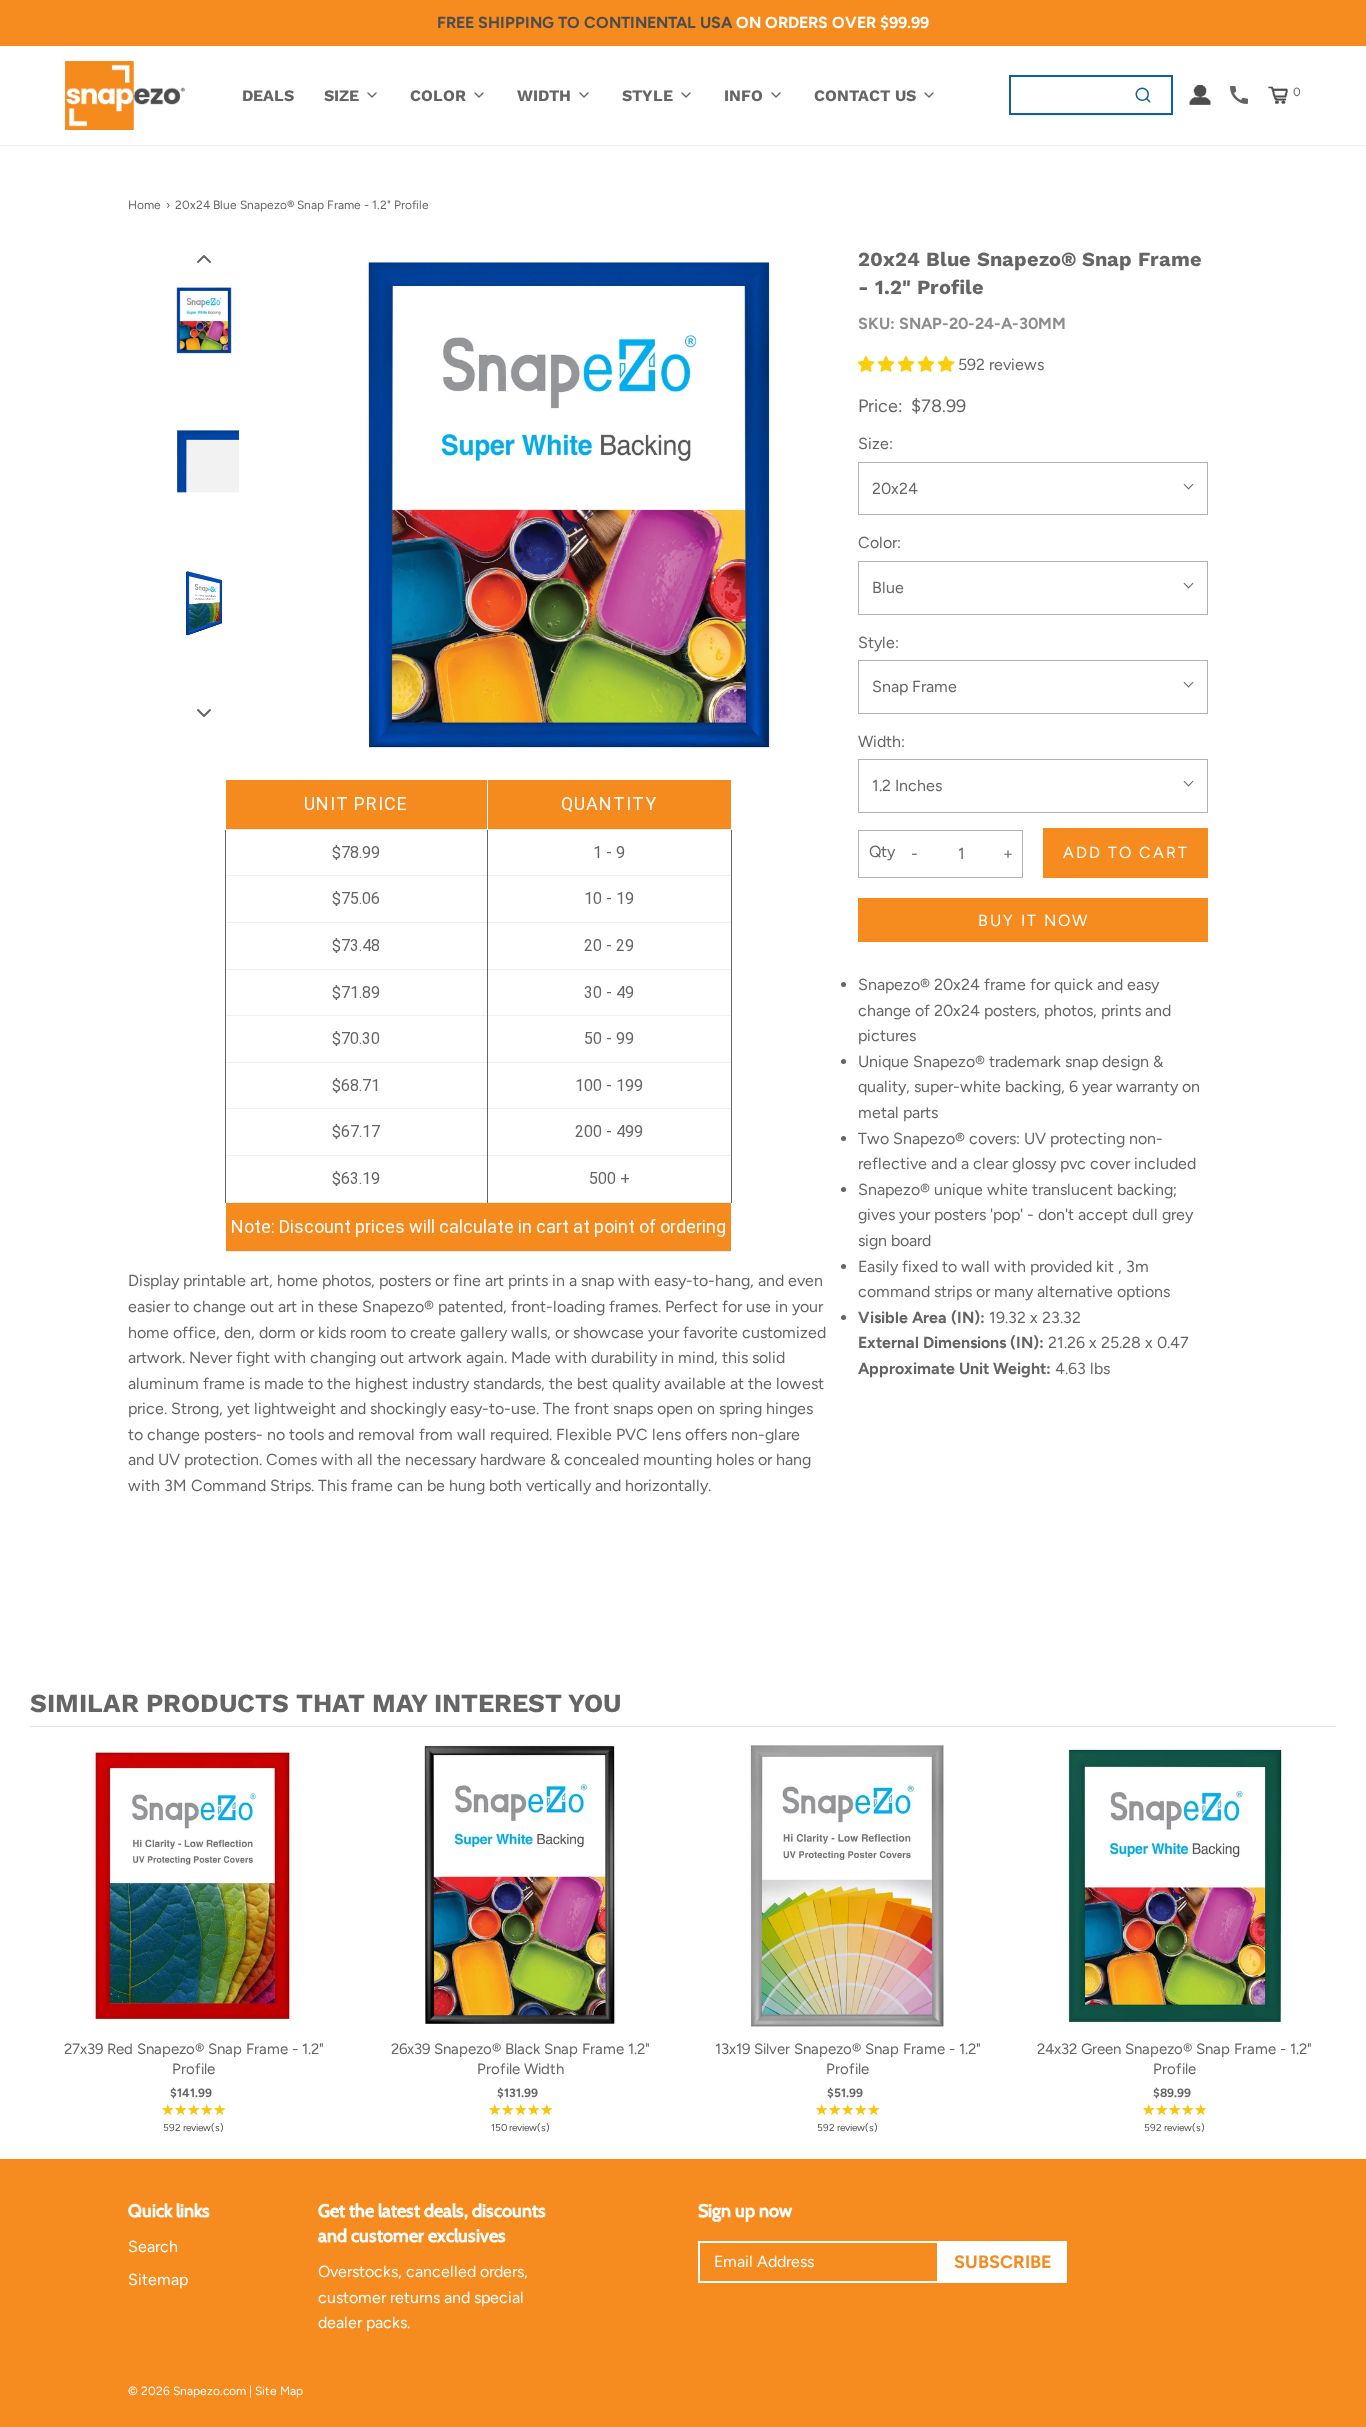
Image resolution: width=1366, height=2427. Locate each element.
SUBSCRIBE (1003, 2262)
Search (153, 2246)
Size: (875, 443)
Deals (268, 95)
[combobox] (1063, 94)
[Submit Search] (1143, 94)
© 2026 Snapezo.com (187, 2391)
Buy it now (1033, 920)
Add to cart (1126, 852)
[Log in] (1200, 95)
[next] (1316, 1938)
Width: (881, 741)
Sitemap (158, 2279)
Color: (879, 542)
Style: (878, 642)
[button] (204, 258)
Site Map (279, 2391)
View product (193, 1905)
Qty (882, 851)
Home (144, 205)
